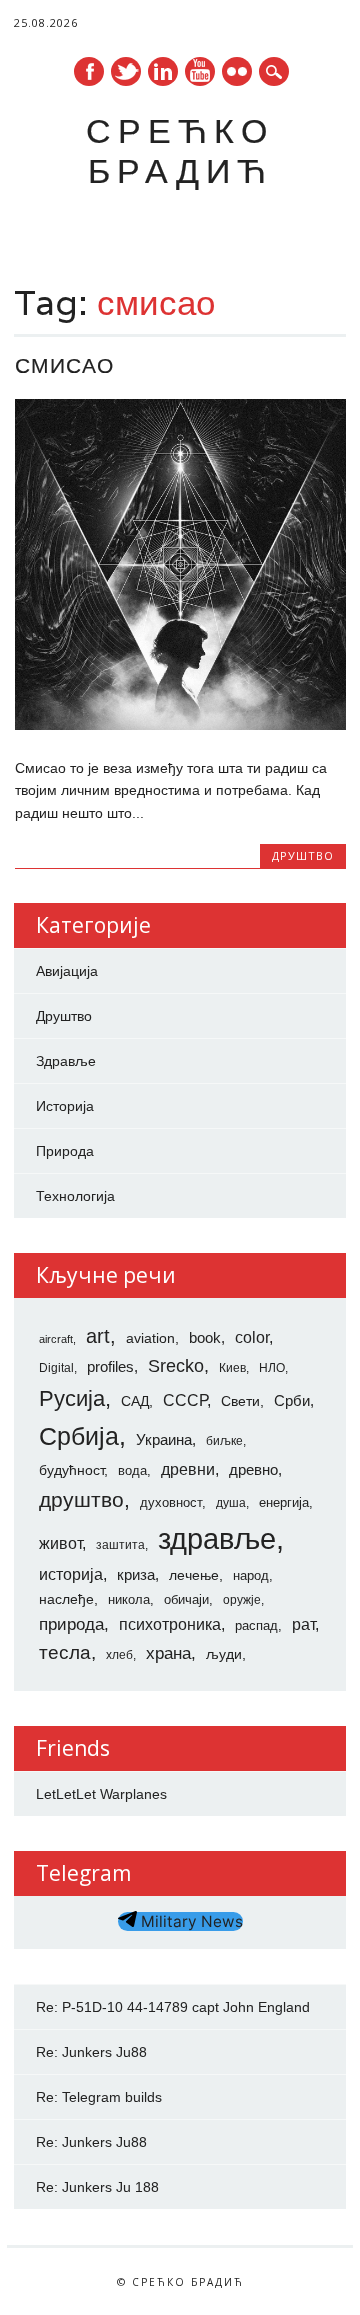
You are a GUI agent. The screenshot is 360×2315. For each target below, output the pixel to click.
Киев (232, 1368)
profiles (110, 1367)
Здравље (66, 1061)
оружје (242, 1600)
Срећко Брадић (180, 150)
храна (168, 1653)
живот (60, 1543)
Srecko (176, 1366)
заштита (120, 1545)
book (205, 1338)
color (252, 1337)
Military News (190, 1921)
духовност (171, 1502)
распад (256, 1625)
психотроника (170, 1624)
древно (253, 1470)
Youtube (200, 71)
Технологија (75, 1196)
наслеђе (66, 1599)
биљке (224, 1441)
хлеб (119, 1655)
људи (224, 1654)
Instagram (237, 71)
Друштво (303, 855)
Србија (79, 1436)
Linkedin (163, 71)
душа (231, 1503)
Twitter (126, 71)
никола (129, 1599)
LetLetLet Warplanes (101, 1794)
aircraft (56, 1339)
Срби (292, 1401)
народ (251, 1575)
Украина (164, 1440)
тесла (65, 1652)
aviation (150, 1338)
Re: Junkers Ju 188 (97, 2187)
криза (136, 1575)
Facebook (89, 71)
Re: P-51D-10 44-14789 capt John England (173, 2007)
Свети (240, 1401)
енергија (284, 1502)
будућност (71, 1470)
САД (135, 1401)
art (98, 1336)
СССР (185, 1400)
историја (71, 1574)
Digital (56, 1368)
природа (71, 1624)
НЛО (272, 1368)
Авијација (67, 971)
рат (303, 1624)
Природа (65, 1151)
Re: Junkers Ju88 (91, 2052)
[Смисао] (180, 725)
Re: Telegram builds (99, 2097)
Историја (65, 1106)
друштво (81, 1499)
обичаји (186, 1599)
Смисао (64, 365)
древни (188, 1469)
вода (132, 1470)
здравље (217, 1538)
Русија (72, 1398)
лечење (194, 1575)
